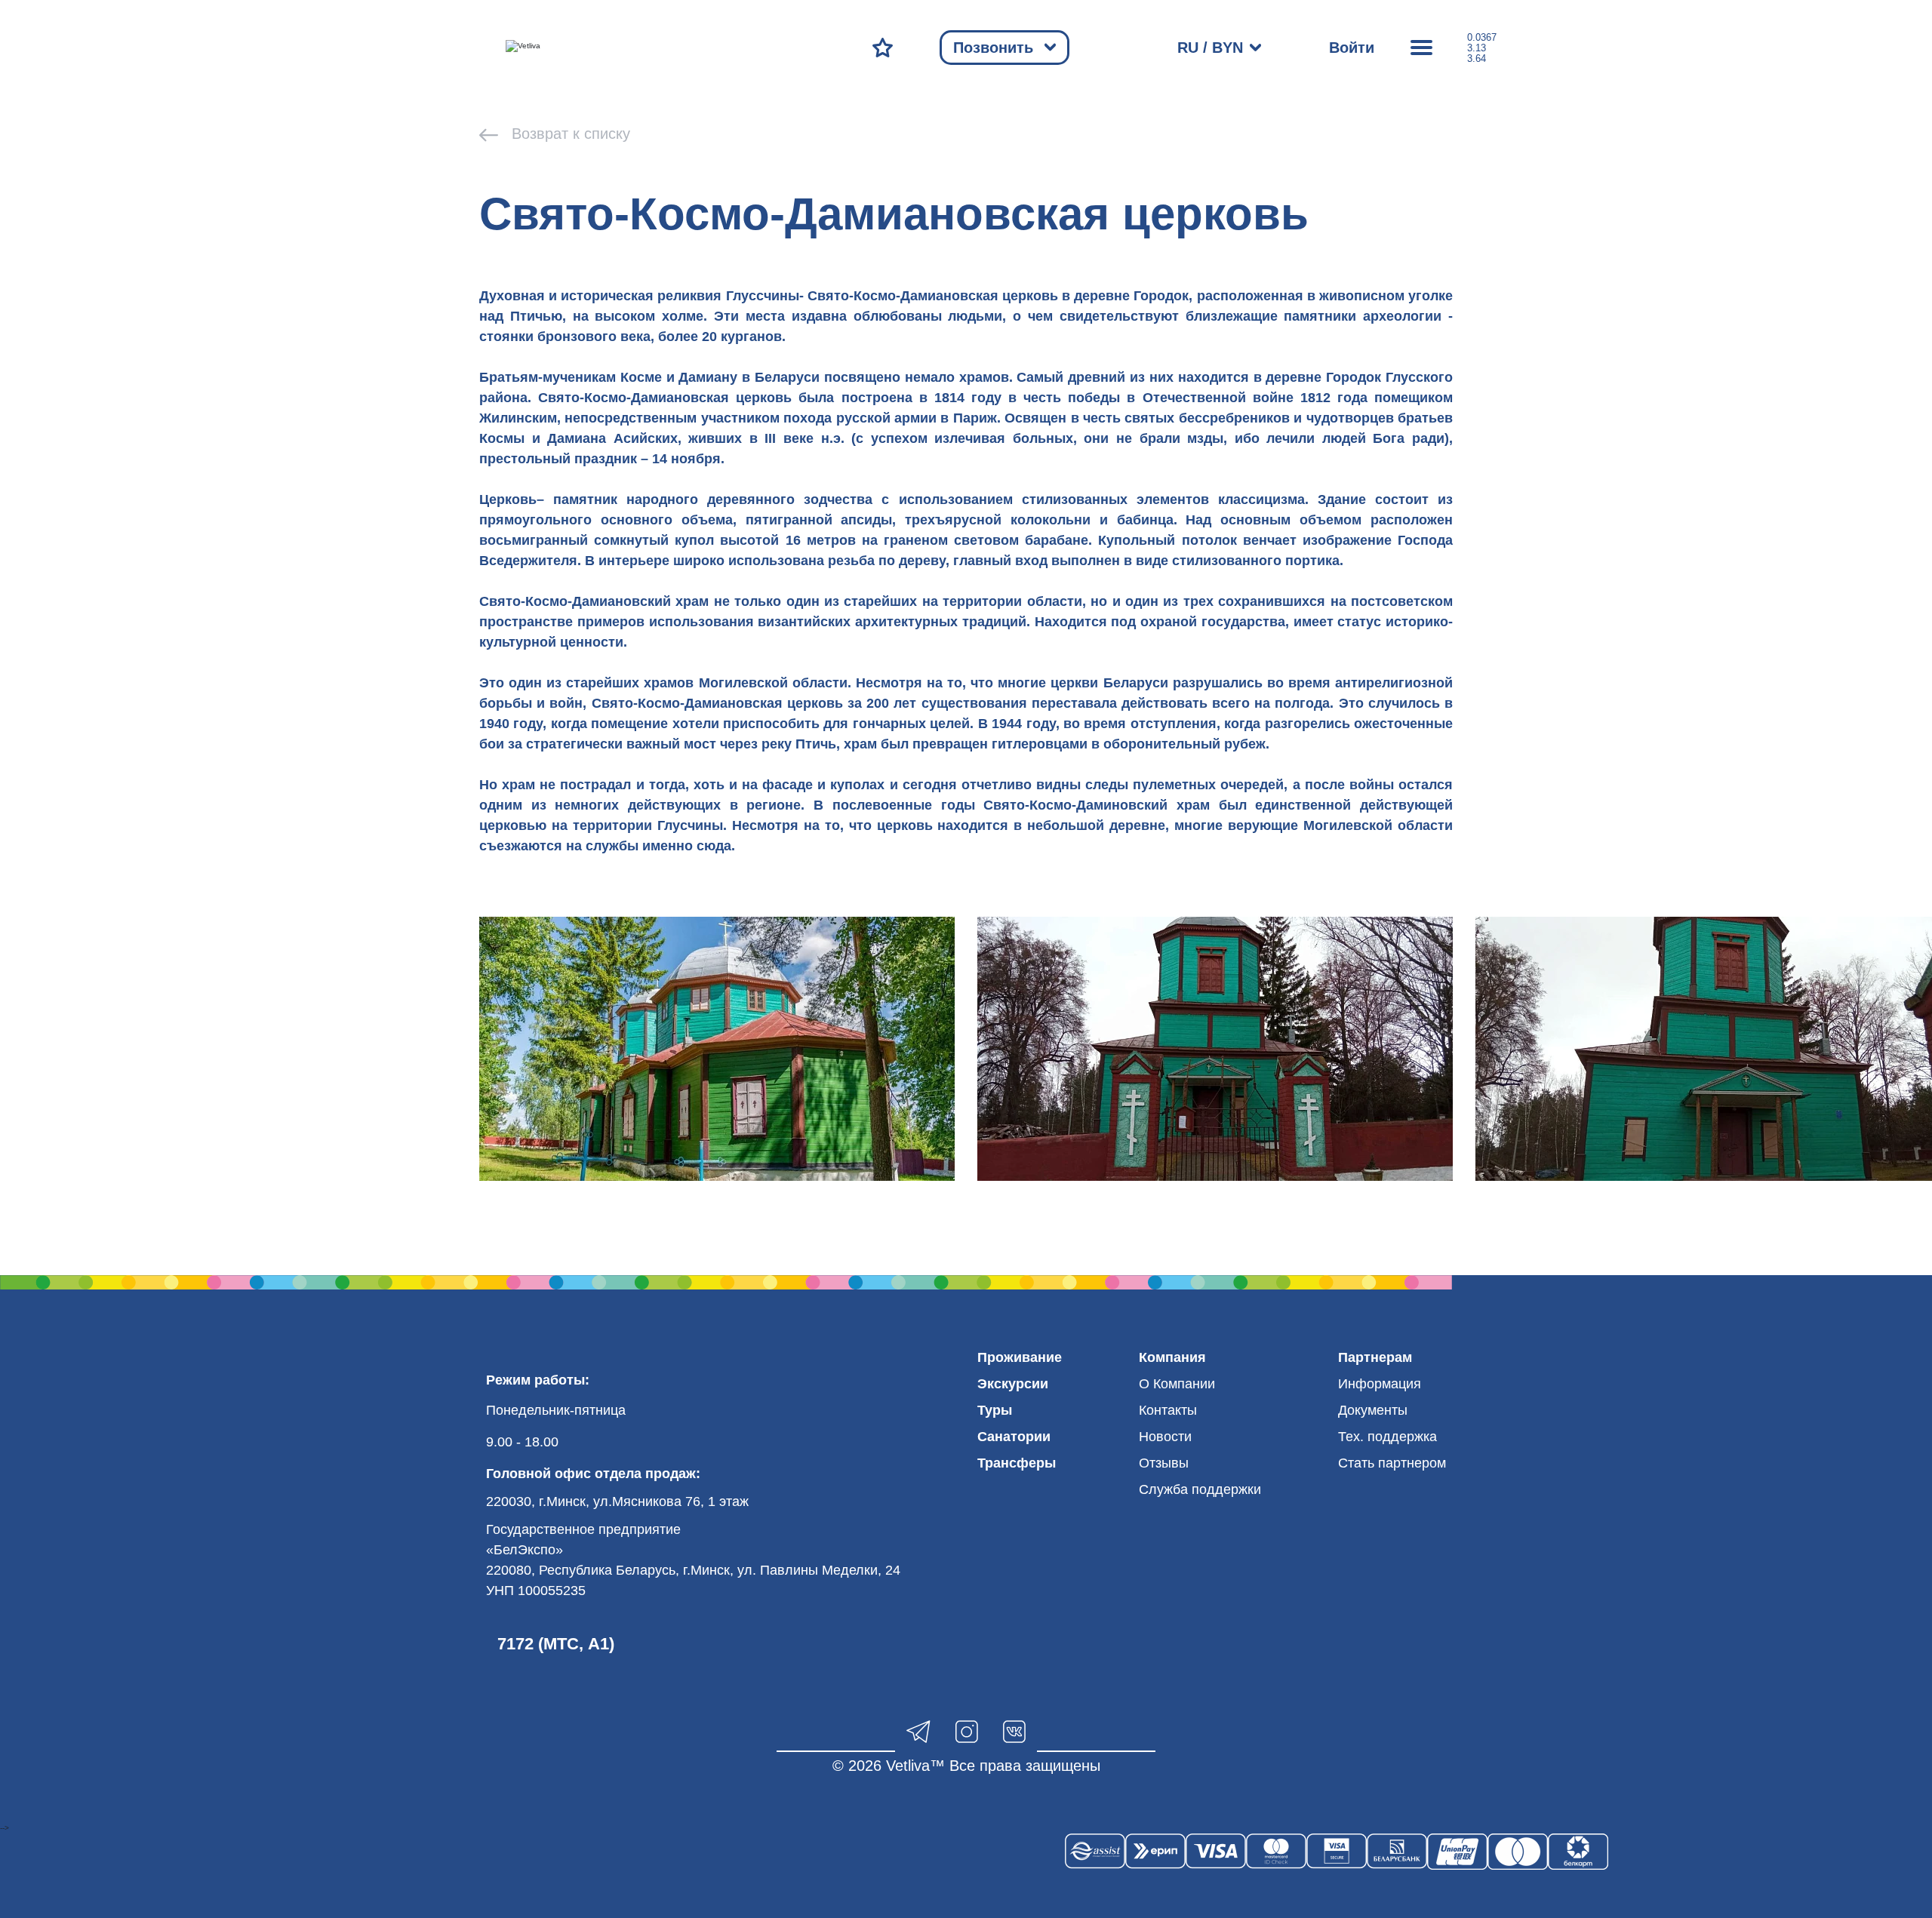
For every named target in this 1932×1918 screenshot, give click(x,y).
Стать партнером (1392, 1463)
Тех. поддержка (1387, 1437)
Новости (1165, 1437)
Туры (995, 1410)
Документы (1373, 1410)
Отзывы (1164, 1463)
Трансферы (1017, 1463)
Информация (1380, 1384)
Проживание (1020, 1357)
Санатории (1014, 1437)
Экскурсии (1013, 1384)
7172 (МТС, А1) (556, 1644)
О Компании (1177, 1384)
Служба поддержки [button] (1200, 1489)
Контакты (1168, 1410)
